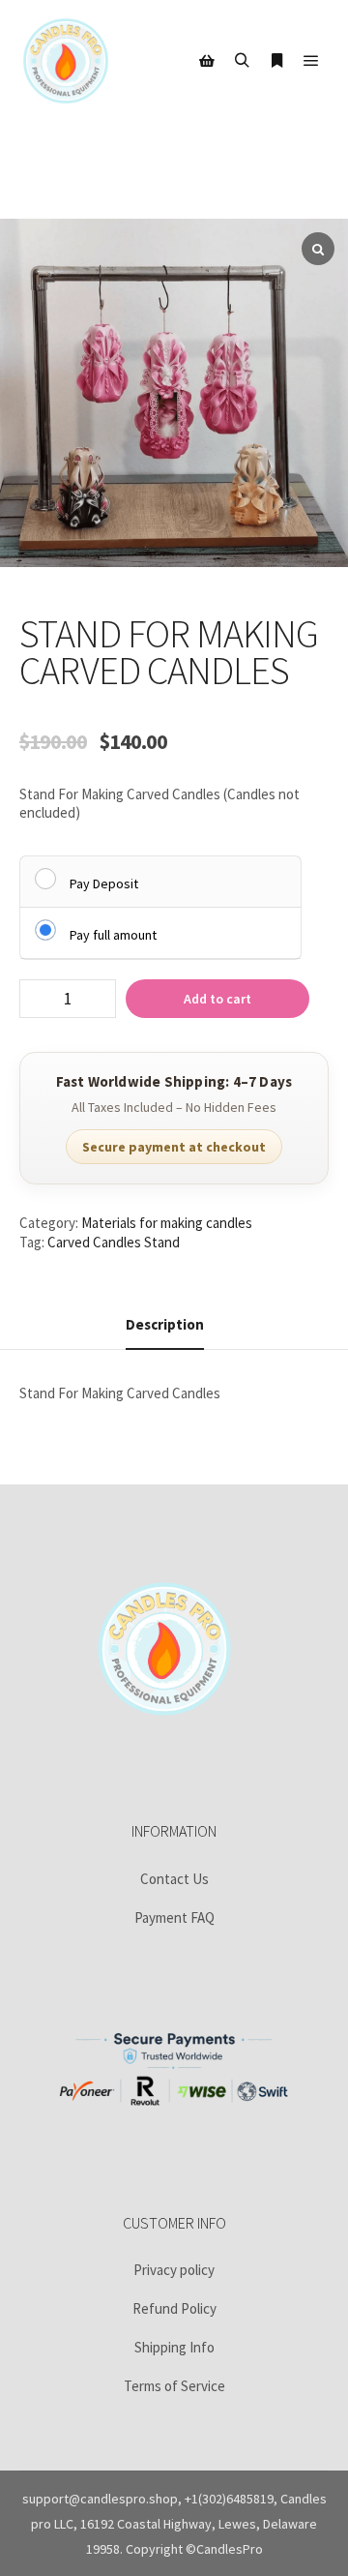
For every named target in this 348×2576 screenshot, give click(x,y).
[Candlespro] (66, 61)
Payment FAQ (174, 1917)
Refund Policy (174, 2308)
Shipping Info (174, 2347)
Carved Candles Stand (114, 1242)
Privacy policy (174, 2270)
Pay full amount (113, 935)
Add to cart (217, 999)
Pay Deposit (104, 884)
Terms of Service (174, 2386)
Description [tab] (165, 1324)
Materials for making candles (167, 1223)
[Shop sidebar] (207, 61)
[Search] (242, 61)
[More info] (276, 61)
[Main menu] (311, 61)
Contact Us (174, 1879)
